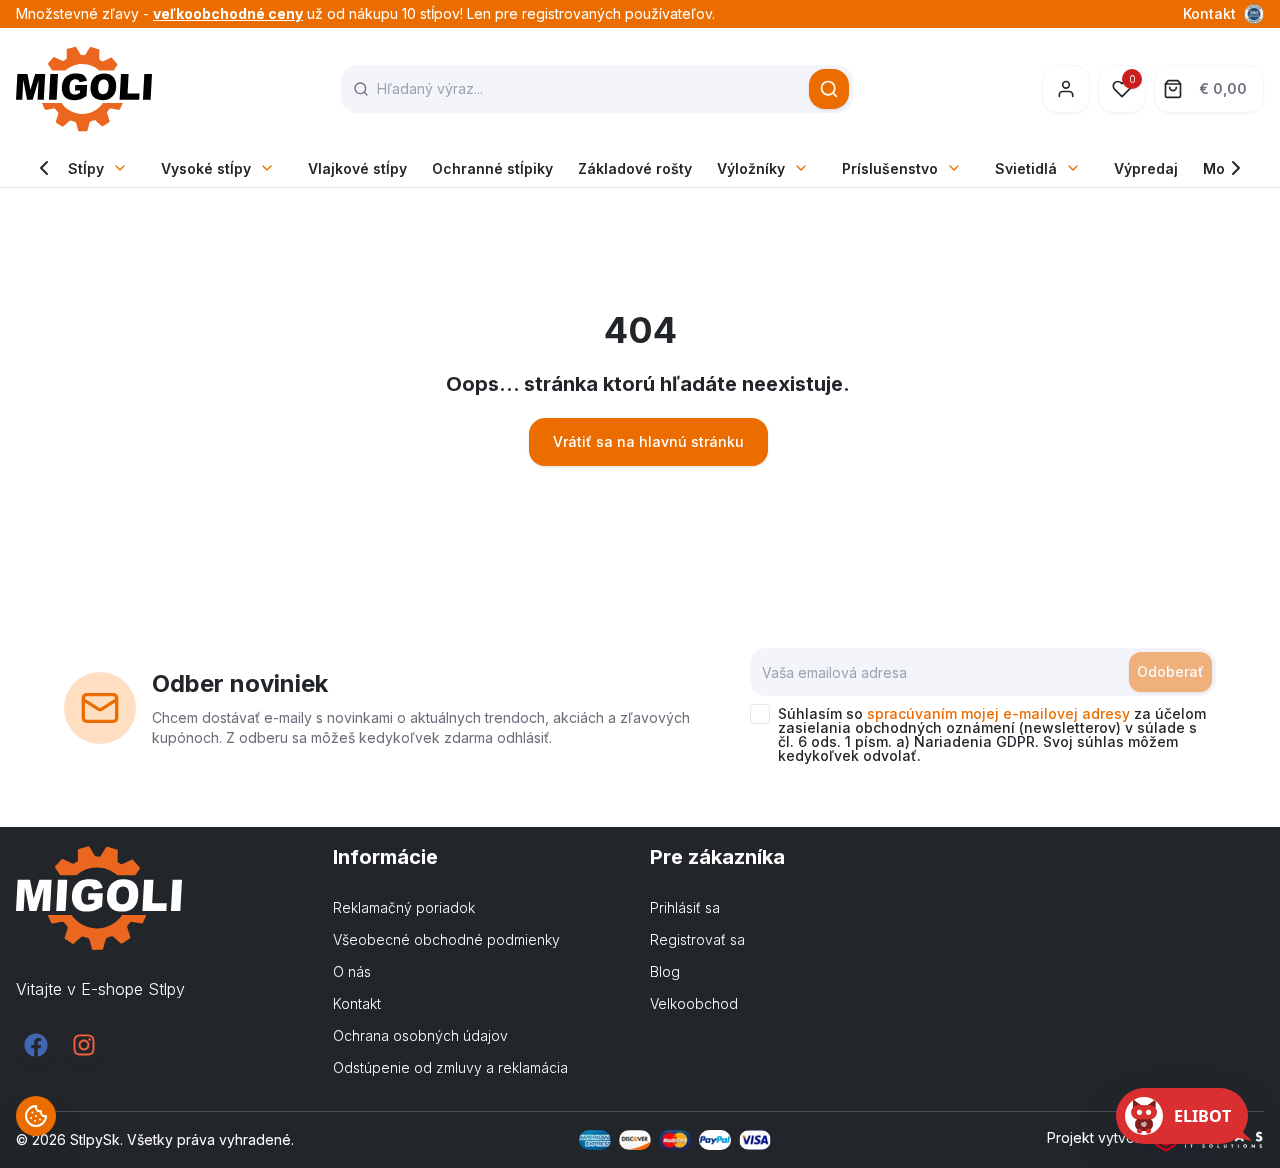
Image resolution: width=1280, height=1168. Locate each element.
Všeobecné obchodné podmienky (446, 939)
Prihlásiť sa (685, 907)
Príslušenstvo (890, 168)
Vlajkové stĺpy (357, 168)
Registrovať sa (697, 939)
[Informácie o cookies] (36, 1116)
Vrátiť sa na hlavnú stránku (648, 441)
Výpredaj (1146, 168)
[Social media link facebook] (36, 1045)
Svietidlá (1026, 168)
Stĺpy (86, 168)
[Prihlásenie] (1066, 89)
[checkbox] (760, 714)
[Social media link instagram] (84, 1045)
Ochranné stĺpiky (492, 168)
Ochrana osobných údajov (420, 1035)
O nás (352, 971)
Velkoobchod (694, 1003)
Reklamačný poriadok (404, 907)
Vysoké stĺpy (206, 168)
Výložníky (751, 168)
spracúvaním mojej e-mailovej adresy (998, 713)
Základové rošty (635, 168)
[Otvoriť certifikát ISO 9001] (1254, 14)
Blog (665, 971)
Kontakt (1209, 13)
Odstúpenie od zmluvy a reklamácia (450, 1067)
